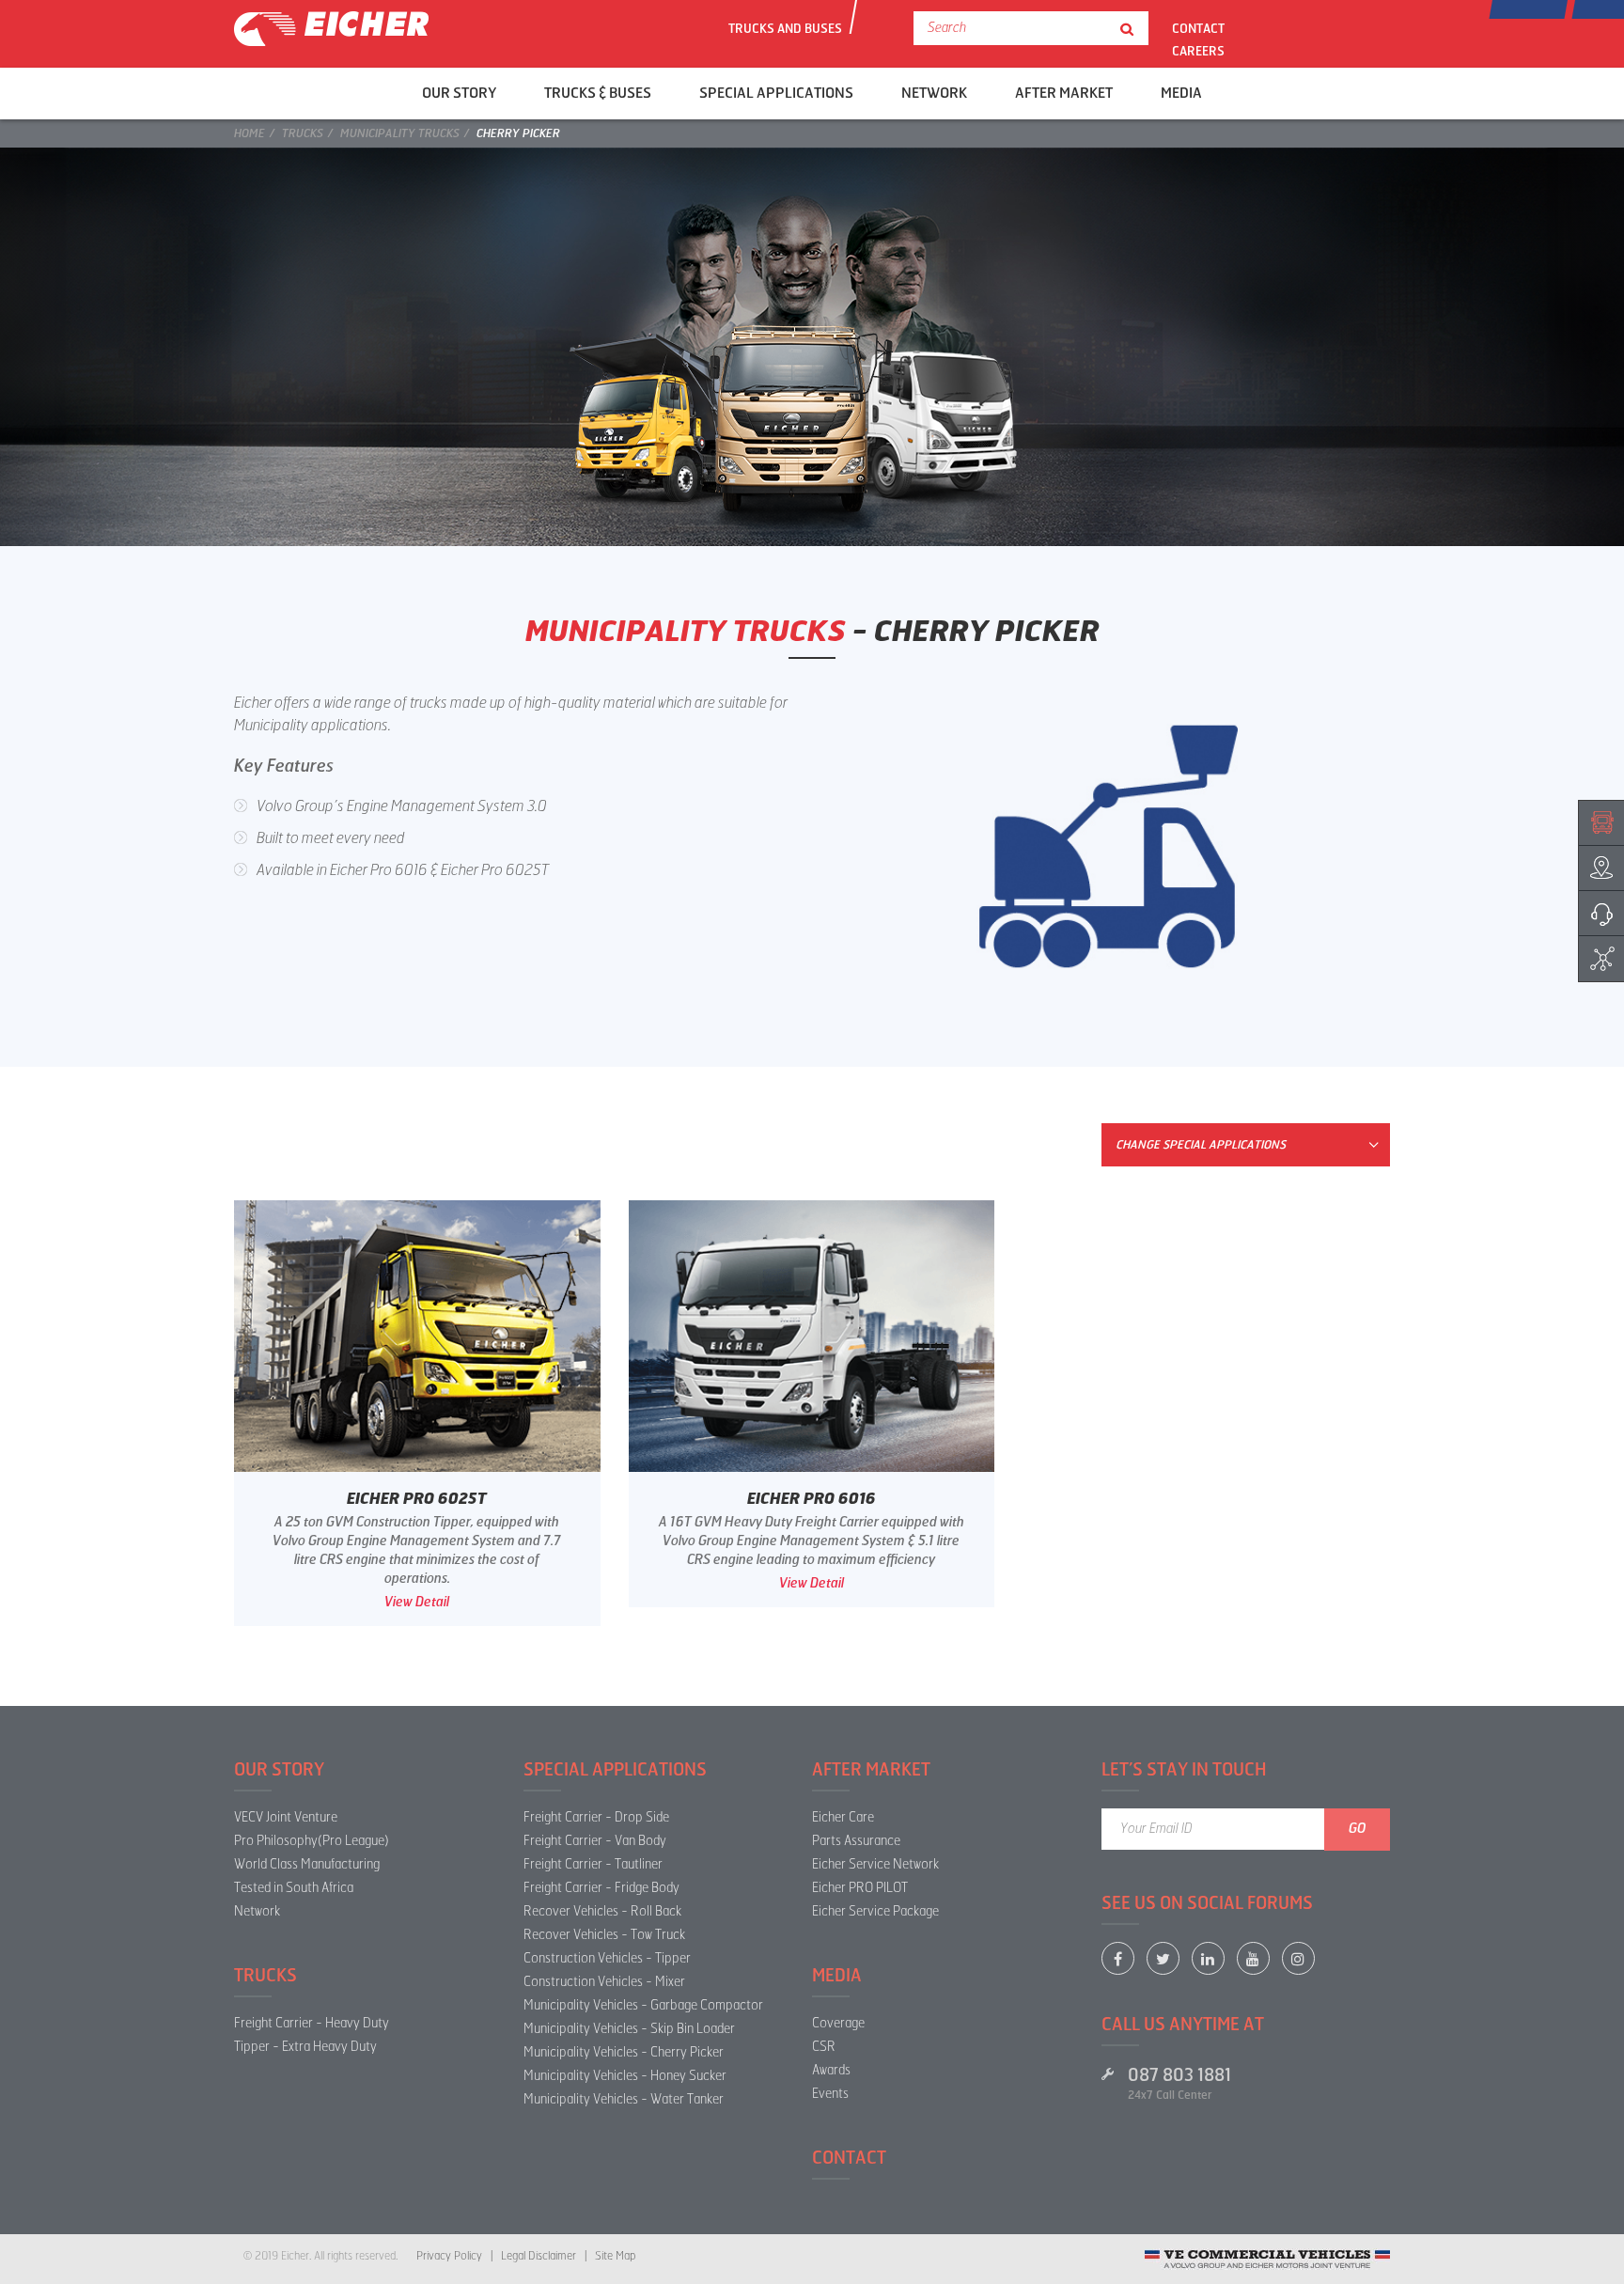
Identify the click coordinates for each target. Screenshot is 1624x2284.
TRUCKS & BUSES (598, 93)
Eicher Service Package (875, 1911)
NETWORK (934, 93)
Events (830, 2094)
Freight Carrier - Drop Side (596, 1817)
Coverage (838, 2023)
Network (257, 1911)
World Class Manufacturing (307, 1864)
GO (1358, 1829)
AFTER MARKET (1064, 93)
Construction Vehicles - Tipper (607, 1958)
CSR (824, 2047)
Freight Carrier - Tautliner (593, 1864)
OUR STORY (459, 93)
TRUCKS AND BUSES (785, 28)
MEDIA (1181, 93)
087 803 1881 (1179, 2075)
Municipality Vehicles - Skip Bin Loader (629, 2029)
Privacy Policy (449, 2256)
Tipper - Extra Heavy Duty (305, 2047)
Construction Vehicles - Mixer (604, 1982)
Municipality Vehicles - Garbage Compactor (643, 2005)
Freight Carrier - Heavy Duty (312, 2023)
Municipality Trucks (400, 133)
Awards (831, 2070)
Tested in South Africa (294, 1888)
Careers (1198, 50)
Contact (1198, 28)
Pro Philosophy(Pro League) (312, 1841)
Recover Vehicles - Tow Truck (604, 1935)
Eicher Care (843, 1817)
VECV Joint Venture (286, 1817)
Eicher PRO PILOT (860, 1888)
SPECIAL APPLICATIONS (776, 93)
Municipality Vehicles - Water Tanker (624, 2099)
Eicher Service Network (875, 1864)
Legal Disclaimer (539, 2256)
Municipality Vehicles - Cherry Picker (624, 2052)
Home (250, 133)
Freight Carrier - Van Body (595, 1841)
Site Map (615, 2256)
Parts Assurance (856, 1841)
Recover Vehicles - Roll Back (602, 1911)
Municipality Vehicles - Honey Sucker (625, 2076)
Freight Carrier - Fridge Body (601, 1888)
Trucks (303, 133)
